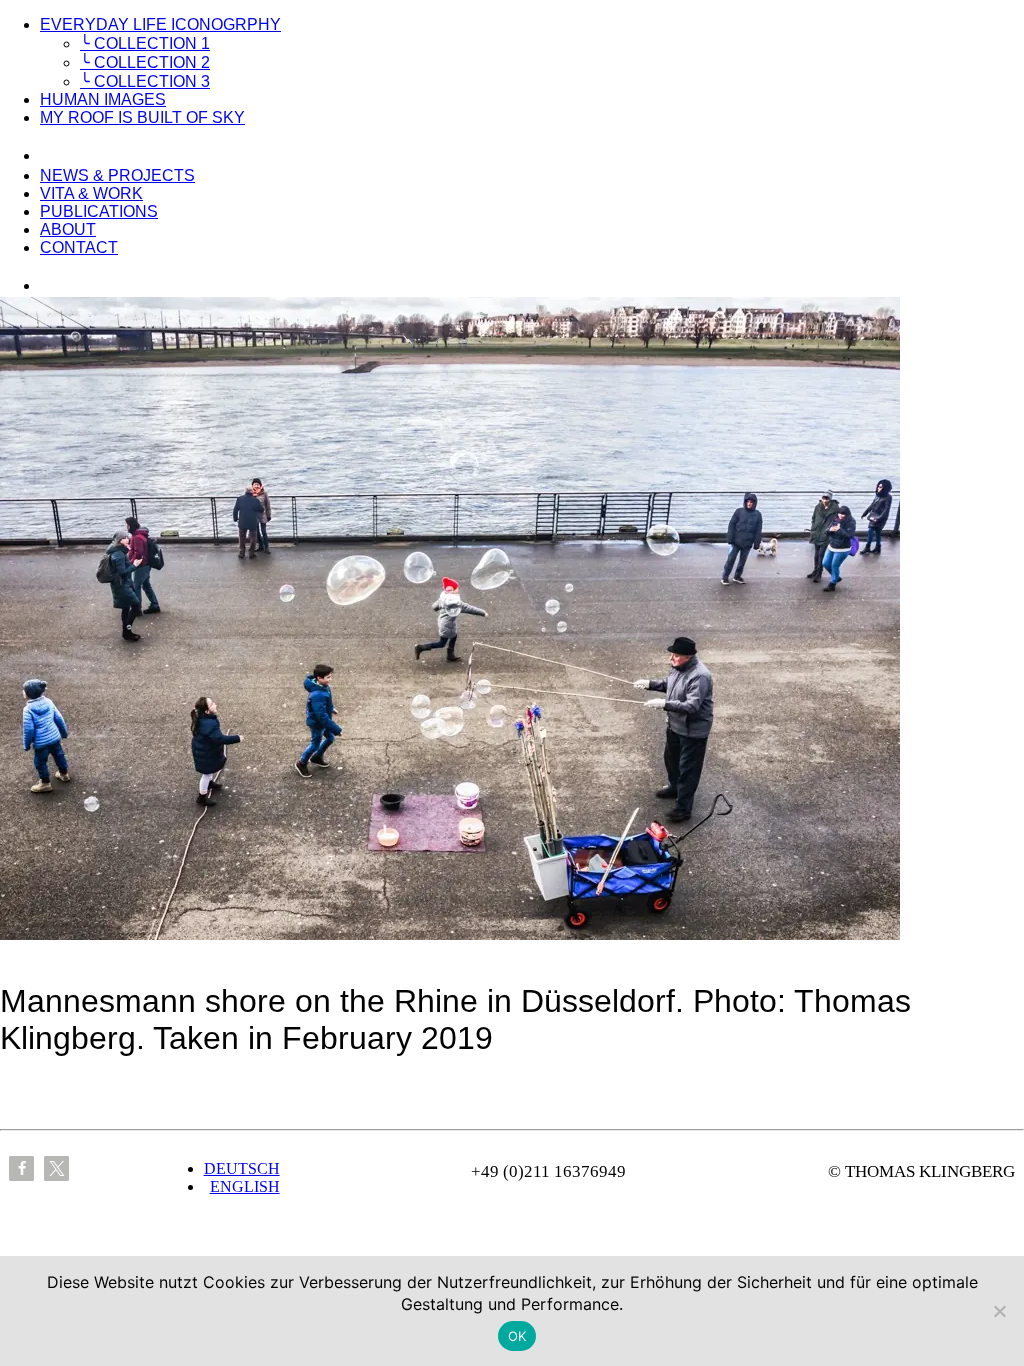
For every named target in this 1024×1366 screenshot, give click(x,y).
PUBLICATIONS (99, 211)
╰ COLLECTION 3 (145, 81)
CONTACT (79, 247)
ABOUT (68, 229)
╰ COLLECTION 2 (145, 62)
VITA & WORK (91, 193)
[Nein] (999, 1311)
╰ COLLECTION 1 (145, 43)
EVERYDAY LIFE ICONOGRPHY (160, 24)
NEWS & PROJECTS (117, 175)
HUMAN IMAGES (103, 99)
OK (517, 1336)
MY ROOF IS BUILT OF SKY (142, 117)
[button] (21, 1168)
